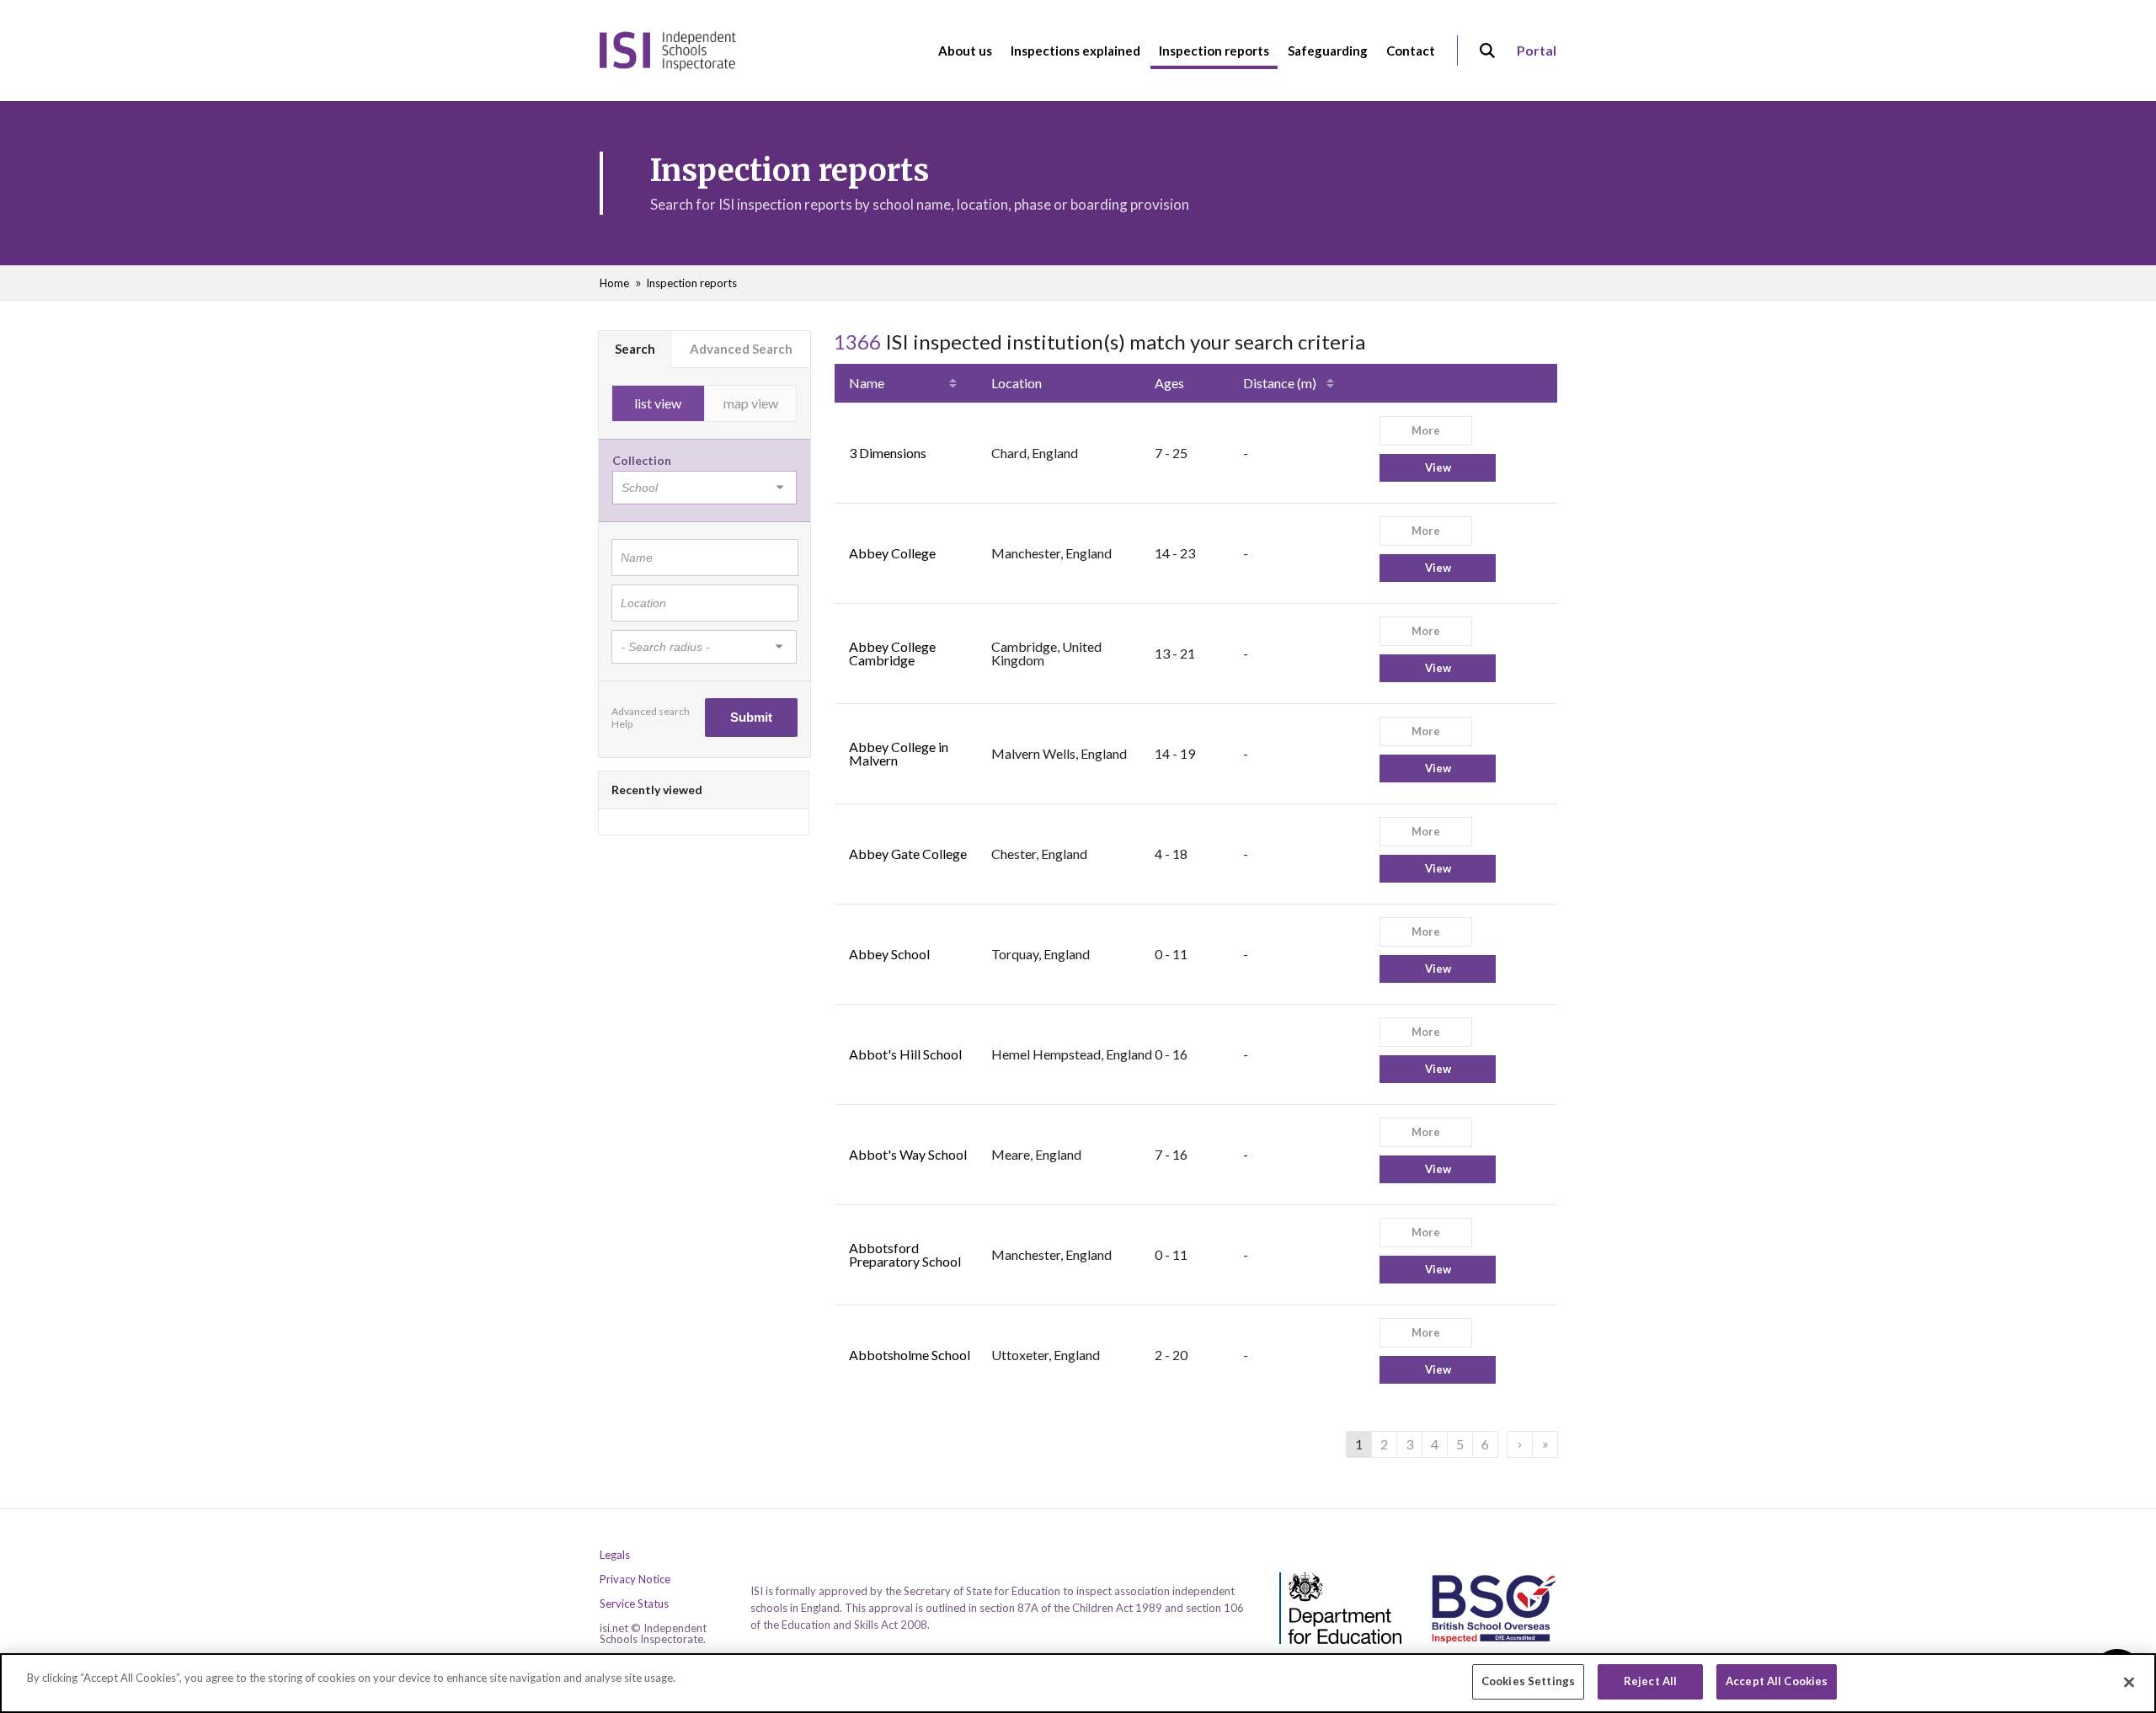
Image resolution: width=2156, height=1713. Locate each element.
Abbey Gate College (908, 854)
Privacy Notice (635, 1580)
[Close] (2129, 1682)
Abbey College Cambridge (892, 653)
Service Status (634, 1604)
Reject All (1650, 1681)
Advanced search (651, 711)
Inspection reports (691, 283)
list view (658, 403)
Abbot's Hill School (905, 1054)
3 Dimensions (888, 453)
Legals (615, 1555)
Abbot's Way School (908, 1154)
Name (867, 383)
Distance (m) (1280, 383)
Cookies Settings (1528, 1681)
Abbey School (889, 954)
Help (622, 724)
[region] (1078, 1683)
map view (751, 403)
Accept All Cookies (1777, 1681)
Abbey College (892, 553)
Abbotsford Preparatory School (905, 1254)
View (1438, 467)
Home (614, 283)
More (1426, 430)
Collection (642, 460)
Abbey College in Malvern (899, 753)
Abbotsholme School (910, 1355)
